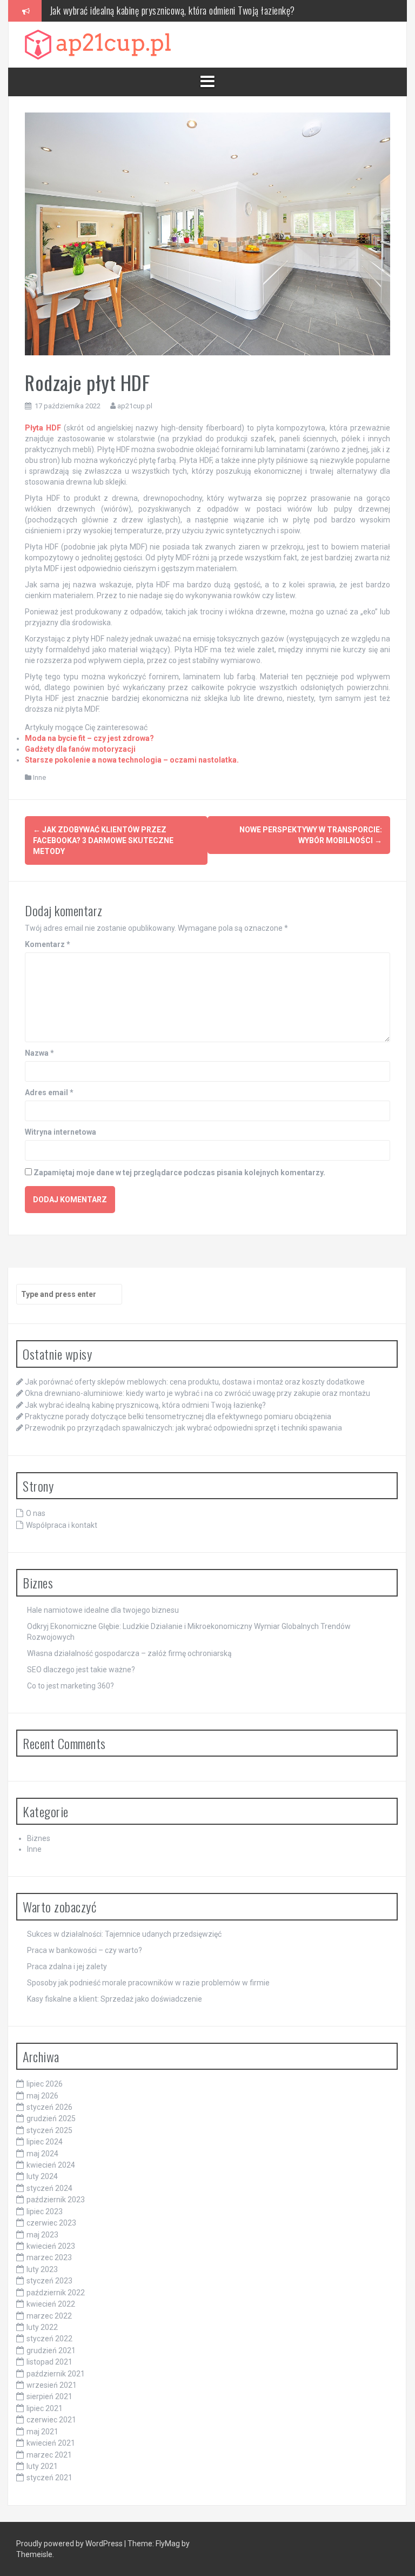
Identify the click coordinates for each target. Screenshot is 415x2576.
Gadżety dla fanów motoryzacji (80, 749)
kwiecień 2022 (51, 2304)
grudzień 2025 (51, 2118)
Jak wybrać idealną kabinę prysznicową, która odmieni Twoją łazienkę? (172, 10)
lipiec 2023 (45, 2211)
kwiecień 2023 (51, 2246)
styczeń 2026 (49, 2107)
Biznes (39, 1838)
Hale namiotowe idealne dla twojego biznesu (103, 1610)
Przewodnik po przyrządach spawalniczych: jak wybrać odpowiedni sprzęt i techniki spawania (183, 1428)
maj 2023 (42, 2235)
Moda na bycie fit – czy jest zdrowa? (89, 738)
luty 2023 (42, 2269)
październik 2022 (56, 2293)
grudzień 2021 (51, 2350)
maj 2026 (42, 2096)
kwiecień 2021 (51, 2443)
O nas (36, 1513)
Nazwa (39, 1053)
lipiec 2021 (45, 2408)
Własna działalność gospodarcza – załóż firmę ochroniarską (129, 1653)
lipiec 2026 (45, 2084)
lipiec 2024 (45, 2142)
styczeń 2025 (49, 2130)
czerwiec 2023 (51, 2223)
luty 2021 (42, 2466)
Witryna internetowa (61, 1132)
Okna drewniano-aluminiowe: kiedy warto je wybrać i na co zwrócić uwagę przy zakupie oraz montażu (198, 1393)
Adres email (49, 1092)
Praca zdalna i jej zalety (67, 1966)
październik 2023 (56, 2200)
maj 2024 (42, 2154)
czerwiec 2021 (51, 2420)
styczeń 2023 (49, 2281)
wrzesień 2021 (52, 2385)
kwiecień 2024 (51, 2165)
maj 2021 (42, 2432)
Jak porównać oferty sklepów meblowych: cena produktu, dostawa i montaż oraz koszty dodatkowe (195, 1382)
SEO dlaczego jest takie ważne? (81, 1670)
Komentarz (48, 944)
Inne (39, 777)
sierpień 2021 (49, 2396)
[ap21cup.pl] (98, 44)
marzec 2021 (49, 2455)
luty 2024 (42, 2176)
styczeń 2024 (49, 2188)
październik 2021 (56, 2374)
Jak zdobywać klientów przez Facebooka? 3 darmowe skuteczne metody (103, 840)
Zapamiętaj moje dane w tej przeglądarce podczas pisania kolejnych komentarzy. (179, 1173)
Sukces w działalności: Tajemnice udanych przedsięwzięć (124, 1934)
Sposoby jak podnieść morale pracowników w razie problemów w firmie (148, 1983)
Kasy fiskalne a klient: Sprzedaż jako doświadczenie (115, 1999)
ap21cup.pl (135, 406)
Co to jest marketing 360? (71, 1686)
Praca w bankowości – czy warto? (85, 1950)
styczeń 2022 (49, 2339)
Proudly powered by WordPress (70, 2544)
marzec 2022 (49, 2316)
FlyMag (168, 2544)
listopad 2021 (49, 2362)
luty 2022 (42, 2327)
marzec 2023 (49, 2257)
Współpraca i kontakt (62, 1525)
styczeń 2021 (49, 2478)
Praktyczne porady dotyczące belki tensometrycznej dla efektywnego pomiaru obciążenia (178, 1416)
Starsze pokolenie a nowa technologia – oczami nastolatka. (132, 760)
